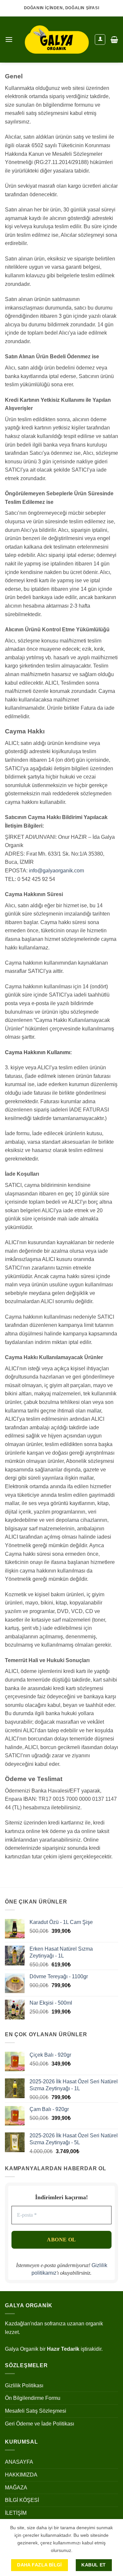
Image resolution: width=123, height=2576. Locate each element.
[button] (9, 39)
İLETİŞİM (16, 2513)
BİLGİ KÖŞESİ (22, 2500)
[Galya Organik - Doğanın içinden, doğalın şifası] (57, 40)
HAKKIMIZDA (21, 2475)
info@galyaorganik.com (56, 871)
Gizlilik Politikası (24, 2385)
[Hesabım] (100, 40)
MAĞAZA (16, 2488)
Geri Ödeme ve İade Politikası (40, 2424)
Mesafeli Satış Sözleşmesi (36, 2411)
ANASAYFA (19, 2462)
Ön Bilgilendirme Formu (33, 2398)
